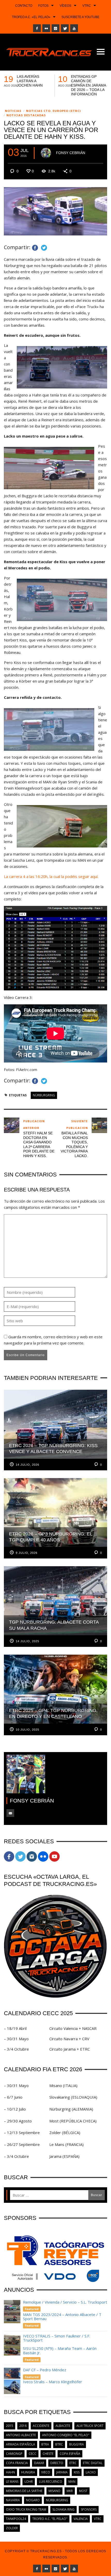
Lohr (29, 2482)
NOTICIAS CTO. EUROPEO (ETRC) (53, 111)
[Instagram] (55, 28)
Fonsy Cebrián (71, 153)
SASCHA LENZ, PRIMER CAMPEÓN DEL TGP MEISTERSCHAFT (88, 83)
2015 (10, 2426)
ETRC (73, 2463)
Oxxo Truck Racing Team (26, 2509)
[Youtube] (74, 28)
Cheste (48, 2454)
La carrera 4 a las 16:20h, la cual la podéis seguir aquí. (51, 876)
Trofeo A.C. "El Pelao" (50, 2519)
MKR (70, 2491)
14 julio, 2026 (27, 1465)
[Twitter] (65, 28)
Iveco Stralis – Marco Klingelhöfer (53, 2382)
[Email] (10, 1813)
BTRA (45, 2444)
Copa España (70, 2454)
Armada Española (21, 2444)
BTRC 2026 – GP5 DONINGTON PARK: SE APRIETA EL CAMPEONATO (34, 83)
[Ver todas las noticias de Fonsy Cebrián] (46, 153)
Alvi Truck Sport (90, 2426)
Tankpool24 (16, 2519)
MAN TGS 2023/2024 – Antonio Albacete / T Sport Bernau (62, 2317)
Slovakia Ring (64, 2509)
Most (83, 2491)
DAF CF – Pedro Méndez (45, 2370)
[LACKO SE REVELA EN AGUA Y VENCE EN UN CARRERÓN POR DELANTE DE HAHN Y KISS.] (55, 211)
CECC (33, 2454)
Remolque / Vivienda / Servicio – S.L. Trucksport (65, 2302)
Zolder (12, 2528)
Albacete (63, 2426)
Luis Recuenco (51, 2482)
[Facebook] (37, 28)
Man (72, 2482)
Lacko (91, 2472)
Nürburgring (44, 1095)
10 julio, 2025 (27, 1730)
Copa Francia (17, 2463)
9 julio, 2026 (27, 1553)
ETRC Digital (93, 2463)
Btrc (59, 2444)
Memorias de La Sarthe (24, 2491)
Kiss (77, 2472)
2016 (23, 2426)
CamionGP (14, 2454)
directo (57, 2463)
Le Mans (12, 2482)
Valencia (81, 2519)
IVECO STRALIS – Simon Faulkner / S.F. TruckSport (57, 2338)
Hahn (10, 2472)
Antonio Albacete (21, 2435)
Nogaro (33, 2500)
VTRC (98, 2519)
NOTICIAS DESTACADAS (26, 115)
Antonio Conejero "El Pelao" (66, 2435)
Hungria (28, 2472)
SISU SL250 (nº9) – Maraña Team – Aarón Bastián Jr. (60, 2350)
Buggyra (77, 2444)
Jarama (62, 2472)
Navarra (13, 2500)
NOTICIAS (13, 111)
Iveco (46, 2472)
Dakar (39, 2463)
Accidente (41, 2426)
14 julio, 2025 (27, 1641)
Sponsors (89, 2509)
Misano (54, 2491)
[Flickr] (46, 28)
